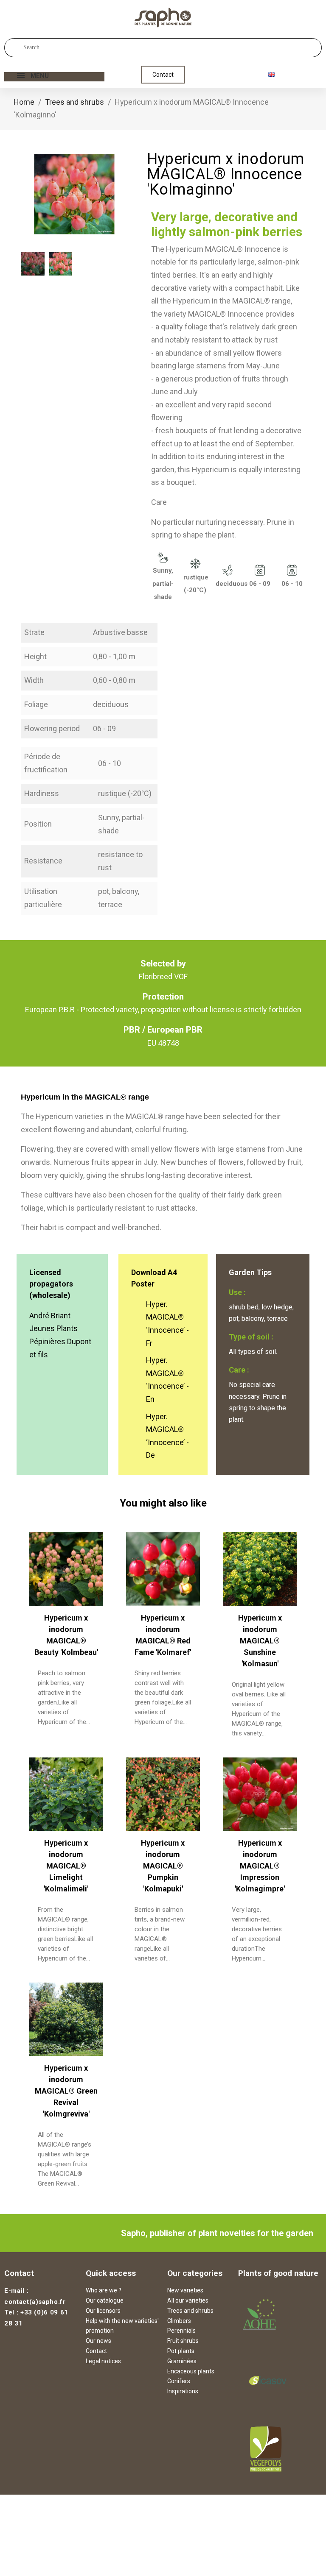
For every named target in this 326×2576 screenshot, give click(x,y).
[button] (163, 75)
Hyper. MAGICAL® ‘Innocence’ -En (167, 1380)
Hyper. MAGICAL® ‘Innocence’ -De (167, 1436)
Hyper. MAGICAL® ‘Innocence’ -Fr (167, 1324)
